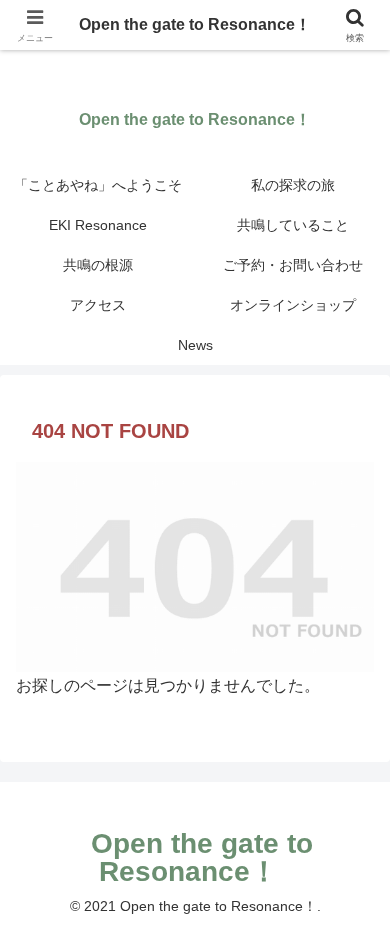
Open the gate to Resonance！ (195, 24)
